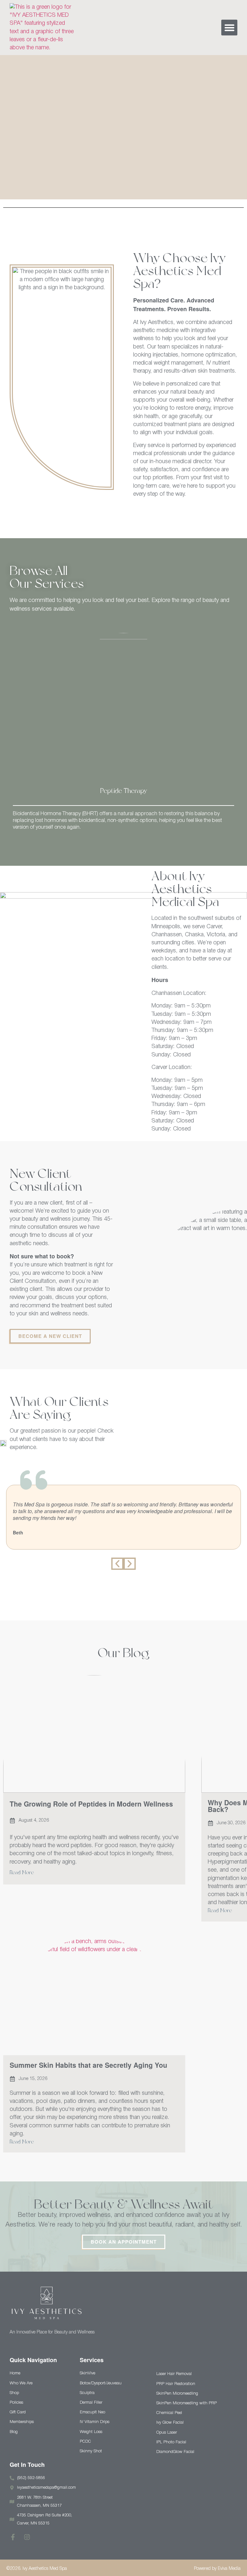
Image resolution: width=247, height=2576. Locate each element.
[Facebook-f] (13, 2537)
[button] (229, 28)
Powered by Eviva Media (217, 2569)
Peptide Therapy (123, 791)
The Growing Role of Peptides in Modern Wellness (91, 1804)
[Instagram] (27, 2537)
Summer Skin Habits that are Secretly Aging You (88, 2065)
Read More (22, 1872)
